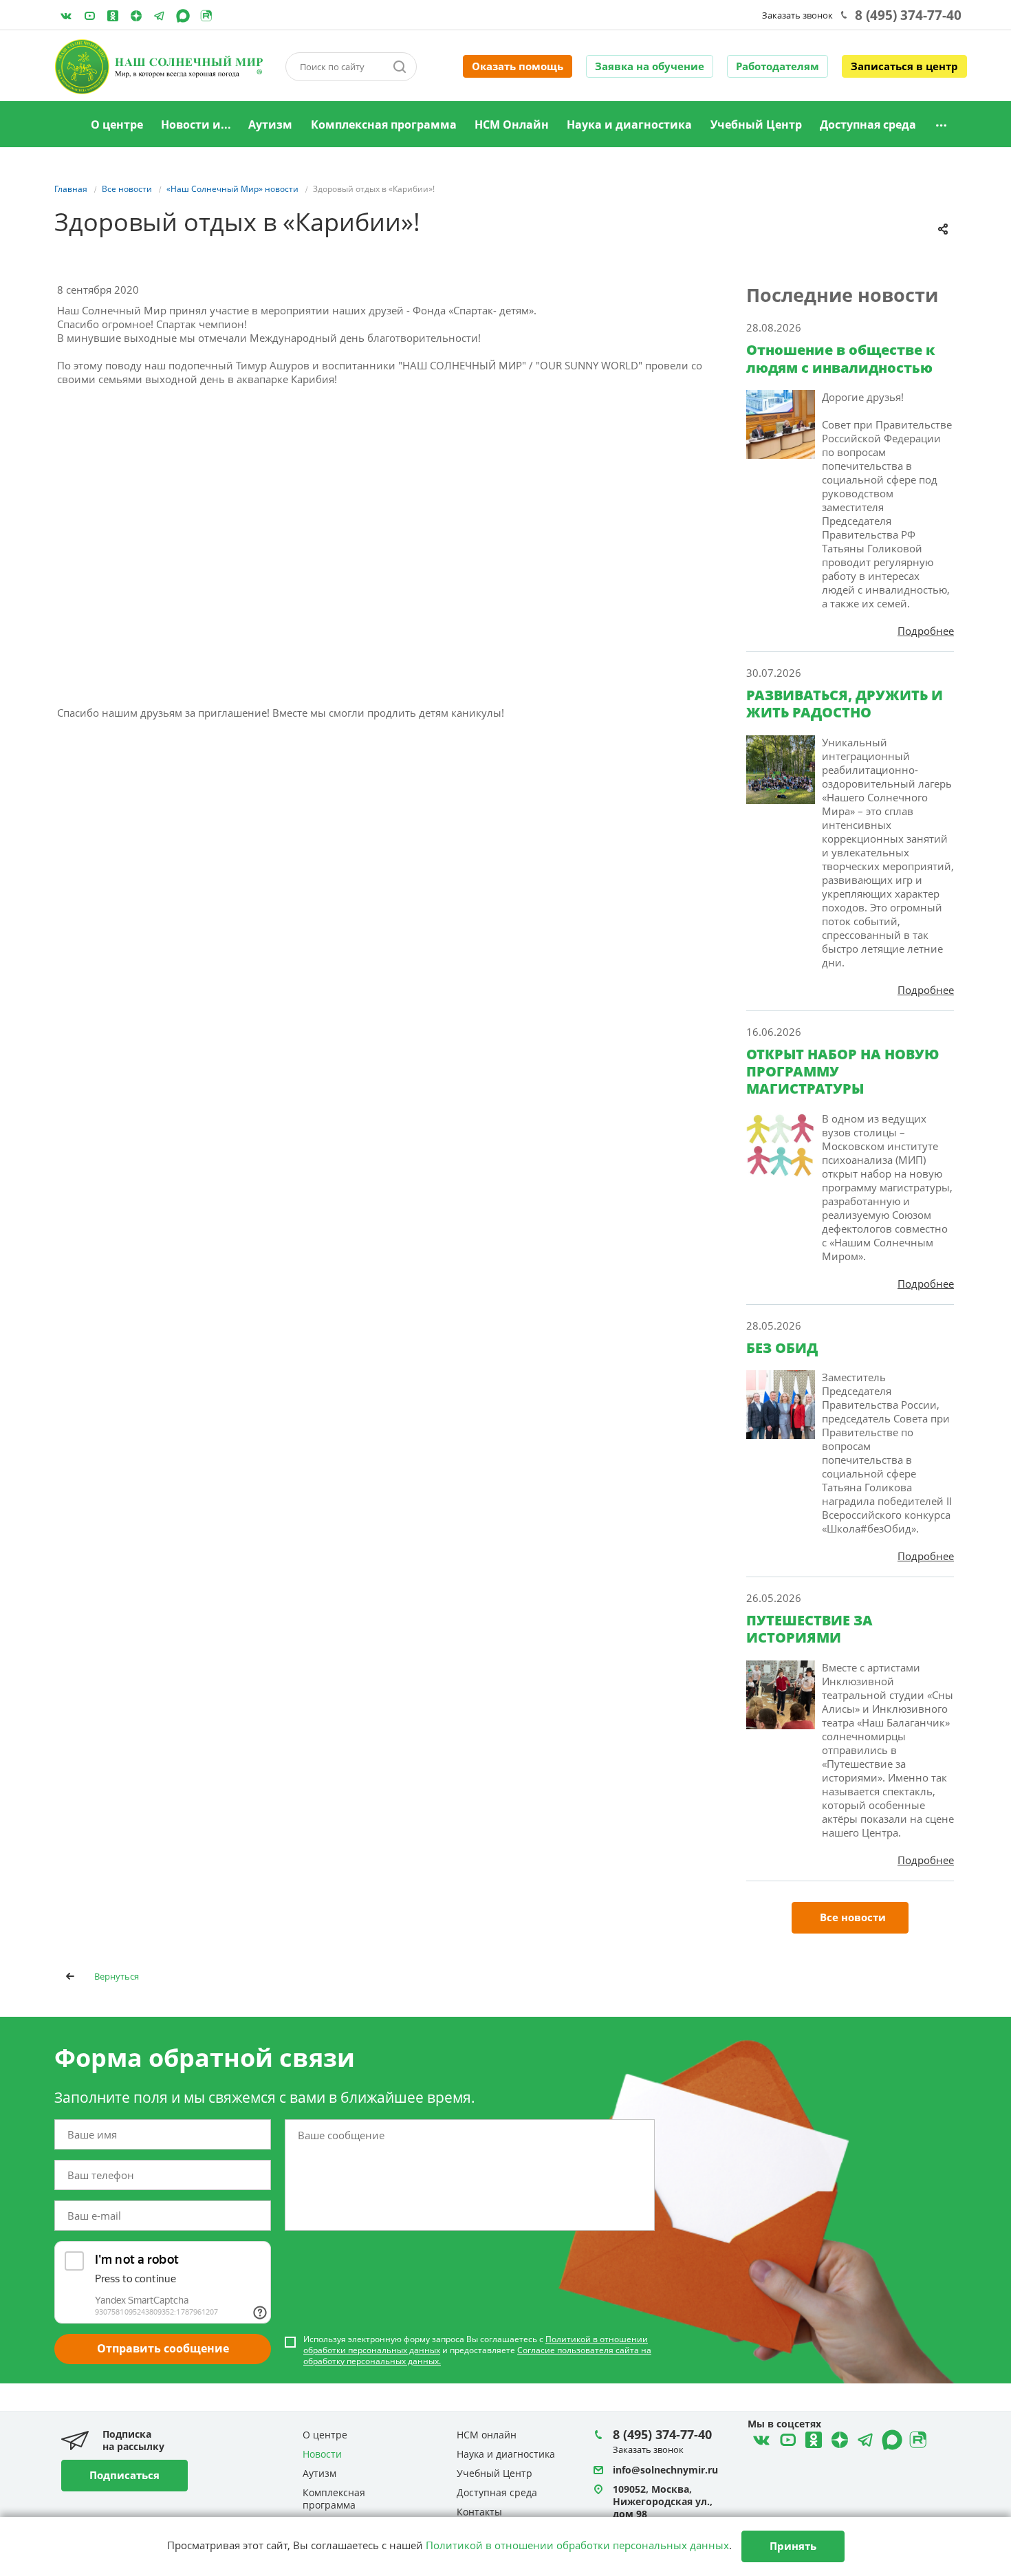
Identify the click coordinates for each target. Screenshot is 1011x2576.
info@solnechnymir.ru (665, 2470)
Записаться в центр (904, 66)
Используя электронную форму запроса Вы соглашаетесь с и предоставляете (477, 2350)
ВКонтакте (66, 16)
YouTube (89, 16)
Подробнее (926, 631)
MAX (183, 16)
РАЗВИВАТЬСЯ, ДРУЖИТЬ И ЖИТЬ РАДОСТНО (845, 704)
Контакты (479, 2512)
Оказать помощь (518, 66)
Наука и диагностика (629, 125)
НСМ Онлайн (512, 125)
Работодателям (778, 66)
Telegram (136, 16)
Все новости (853, 1917)
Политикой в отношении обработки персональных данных (577, 2545)
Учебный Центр (756, 125)
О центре (117, 125)
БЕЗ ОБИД (782, 1348)
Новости (322, 2454)
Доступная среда (868, 125)
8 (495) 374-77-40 (908, 15)
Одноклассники (113, 16)
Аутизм (270, 125)
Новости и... (196, 125)
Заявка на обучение (650, 66)
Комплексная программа (384, 125)
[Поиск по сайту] (400, 67)
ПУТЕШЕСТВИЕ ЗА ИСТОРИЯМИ (809, 1629)
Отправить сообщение (163, 2348)
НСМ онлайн (487, 2435)
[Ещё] (941, 125)
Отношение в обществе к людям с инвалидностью (841, 358)
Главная (65, 125)
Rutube (206, 16)
